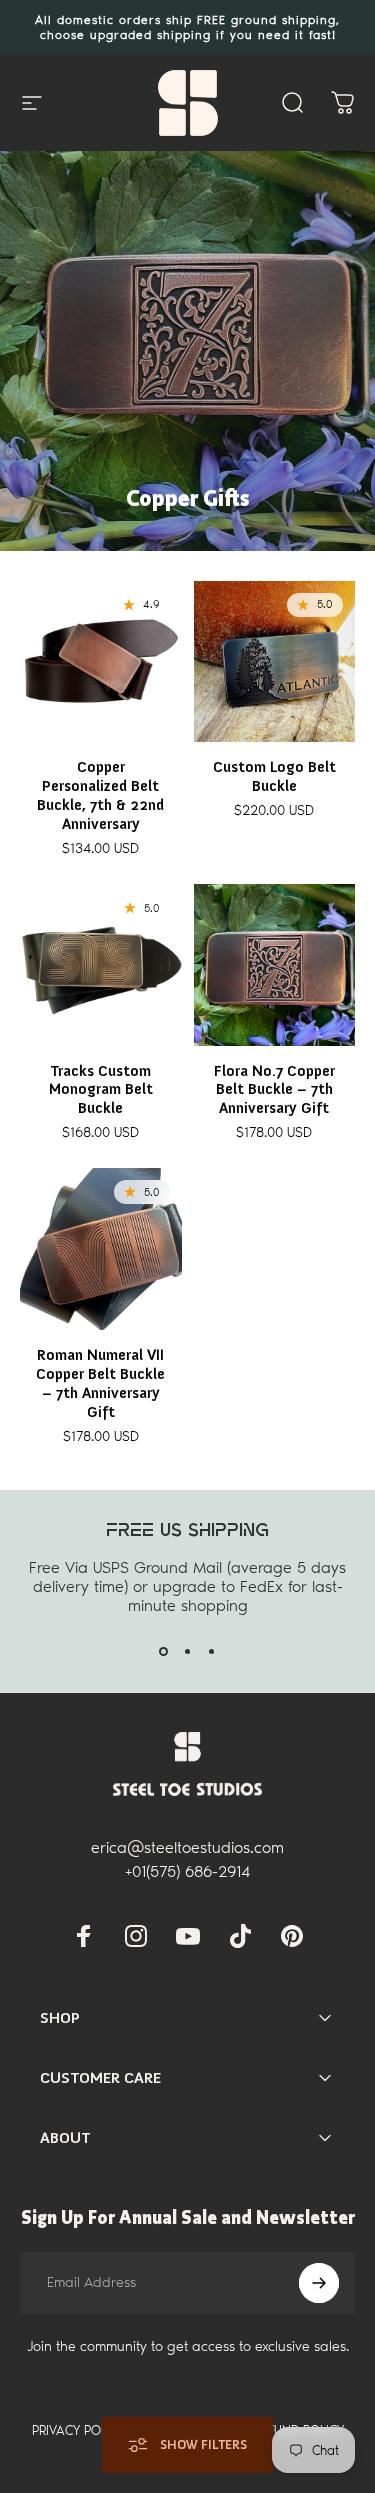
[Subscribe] (319, 2283)
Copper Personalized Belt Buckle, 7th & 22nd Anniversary (100, 795)
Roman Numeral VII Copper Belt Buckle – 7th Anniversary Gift (100, 1383)
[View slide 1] (164, 1651)
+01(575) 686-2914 (187, 1871)
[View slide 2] (188, 1651)
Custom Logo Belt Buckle (274, 776)
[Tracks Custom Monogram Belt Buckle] (101, 965)
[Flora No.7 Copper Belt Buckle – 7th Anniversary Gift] (275, 965)
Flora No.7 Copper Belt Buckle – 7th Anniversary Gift (274, 1090)
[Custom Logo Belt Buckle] (275, 662)
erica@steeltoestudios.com (187, 1847)
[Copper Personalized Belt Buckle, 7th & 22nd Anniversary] (101, 662)
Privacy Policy (78, 2430)
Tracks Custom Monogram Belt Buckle (101, 1090)
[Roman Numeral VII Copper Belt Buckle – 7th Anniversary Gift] (101, 1249)
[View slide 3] (212, 1651)
